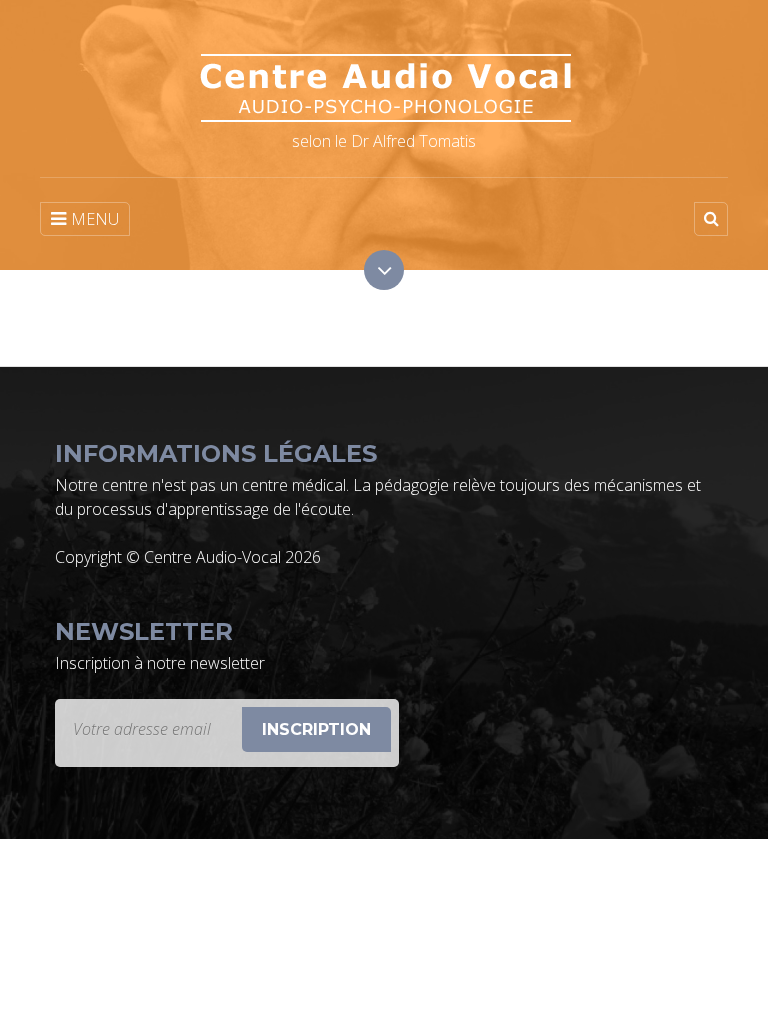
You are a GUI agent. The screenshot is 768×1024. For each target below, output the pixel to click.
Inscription (316, 729)
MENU (95, 219)
